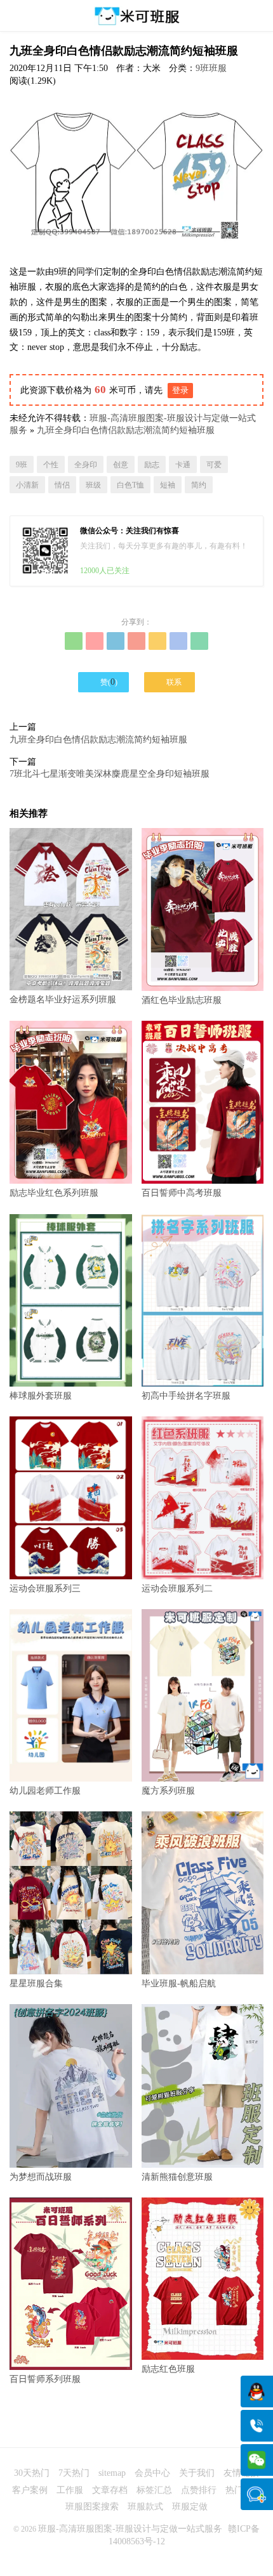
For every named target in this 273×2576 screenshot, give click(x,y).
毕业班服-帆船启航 (179, 1984)
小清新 (27, 485)
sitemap (112, 2473)
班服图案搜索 (92, 2507)
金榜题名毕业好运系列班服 (63, 1000)
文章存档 (110, 2490)
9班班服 (211, 68)
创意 (121, 465)
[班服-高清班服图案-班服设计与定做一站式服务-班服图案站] (136, 16)
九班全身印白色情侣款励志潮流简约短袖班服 (126, 430)
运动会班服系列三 (45, 1589)
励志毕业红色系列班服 (54, 1193)
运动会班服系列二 (177, 1589)
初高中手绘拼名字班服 (186, 1396)
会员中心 (152, 2473)
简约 (199, 485)
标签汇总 (154, 2490)
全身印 (86, 465)
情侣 (62, 485)
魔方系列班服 (168, 1791)
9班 (22, 465)
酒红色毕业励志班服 (182, 1000)
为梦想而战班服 (41, 2177)
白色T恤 (130, 485)
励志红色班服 (168, 2369)
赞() (104, 682)
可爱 (214, 465)
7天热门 (74, 2473)
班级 (93, 485)
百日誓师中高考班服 (182, 1193)
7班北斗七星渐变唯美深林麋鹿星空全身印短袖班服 (110, 774)
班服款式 (145, 2507)
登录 (180, 390)
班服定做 (190, 2507)
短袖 (168, 485)
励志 (152, 465)
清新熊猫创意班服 (177, 2177)
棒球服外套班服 (41, 1396)
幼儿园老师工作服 (45, 1791)
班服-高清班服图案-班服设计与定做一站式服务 (130, 2529)
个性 (51, 465)
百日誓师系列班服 (45, 2379)
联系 (170, 682)
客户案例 (30, 2490)
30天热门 (32, 2473)
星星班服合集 (36, 1984)
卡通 (183, 465)
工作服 (70, 2490)
